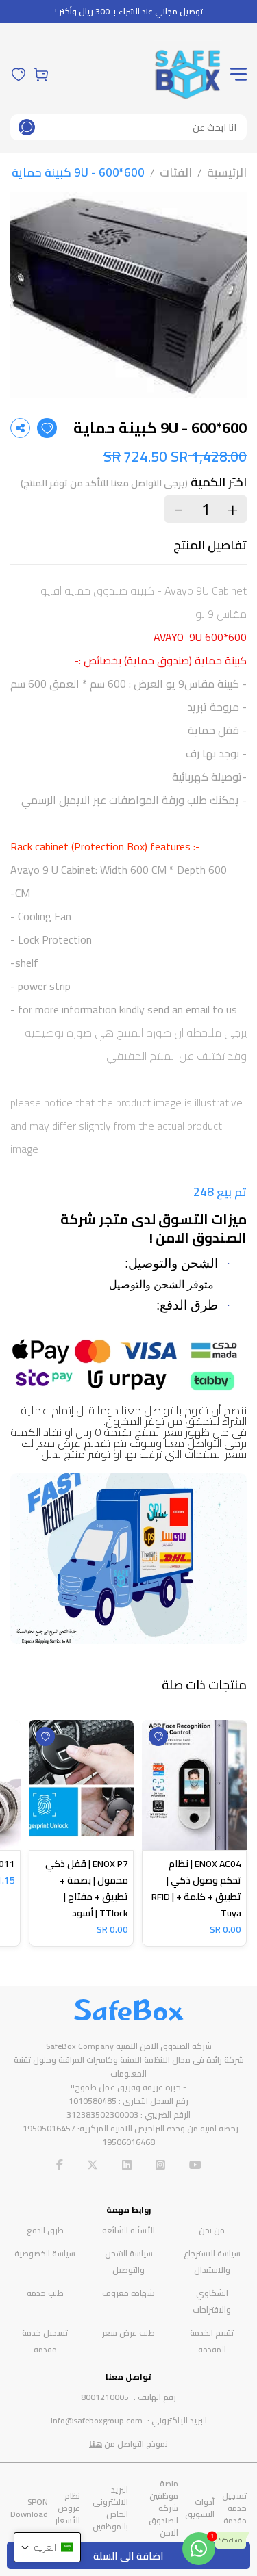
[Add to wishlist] (47, 428)
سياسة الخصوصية (45, 2253)
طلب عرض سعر (128, 2333)
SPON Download (29, 2508)
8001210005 (105, 2397)
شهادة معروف (128, 2293)
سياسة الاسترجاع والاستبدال (212, 2262)
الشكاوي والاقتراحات (212, 2301)
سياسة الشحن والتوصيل (129, 2262)
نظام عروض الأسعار (68, 2508)
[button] (47, 2547)
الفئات (176, 172)
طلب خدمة (45, 2293)
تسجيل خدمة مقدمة (45, 2341)
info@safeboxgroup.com (97, 2420)
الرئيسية (227, 172)
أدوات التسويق (200, 2508)
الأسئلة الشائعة (128, 2230)
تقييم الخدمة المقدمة (212, 2341)
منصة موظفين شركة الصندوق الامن (163, 2508)
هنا (96, 2444)
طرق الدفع (45, 2230)
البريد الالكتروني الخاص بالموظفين (110, 2508)
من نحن (212, 2230)
